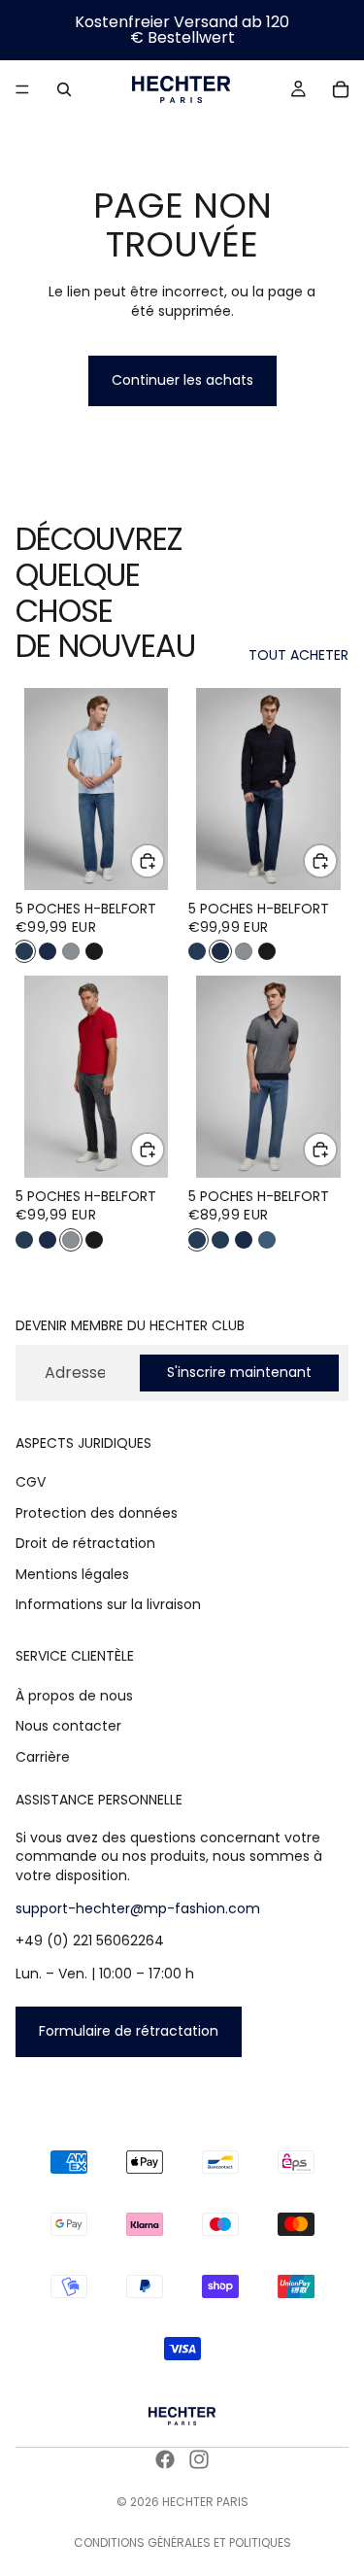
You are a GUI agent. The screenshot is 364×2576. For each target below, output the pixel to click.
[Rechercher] (64, 89)
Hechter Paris (205, 2502)
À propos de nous (74, 1696)
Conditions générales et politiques (182, 2542)
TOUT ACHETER (298, 655)
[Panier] (341, 89)
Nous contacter (68, 1726)
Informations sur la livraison (108, 1604)
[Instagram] (199, 2459)
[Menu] (22, 89)
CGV (31, 1482)
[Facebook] (165, 2459)
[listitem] (24, 951)
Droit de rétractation (85, 1543)
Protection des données (97, 1513)
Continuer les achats (182, 380)
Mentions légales (72, 1574)
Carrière (43, 1757)
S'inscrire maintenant (239, 1372)
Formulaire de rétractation (129, 2031)
